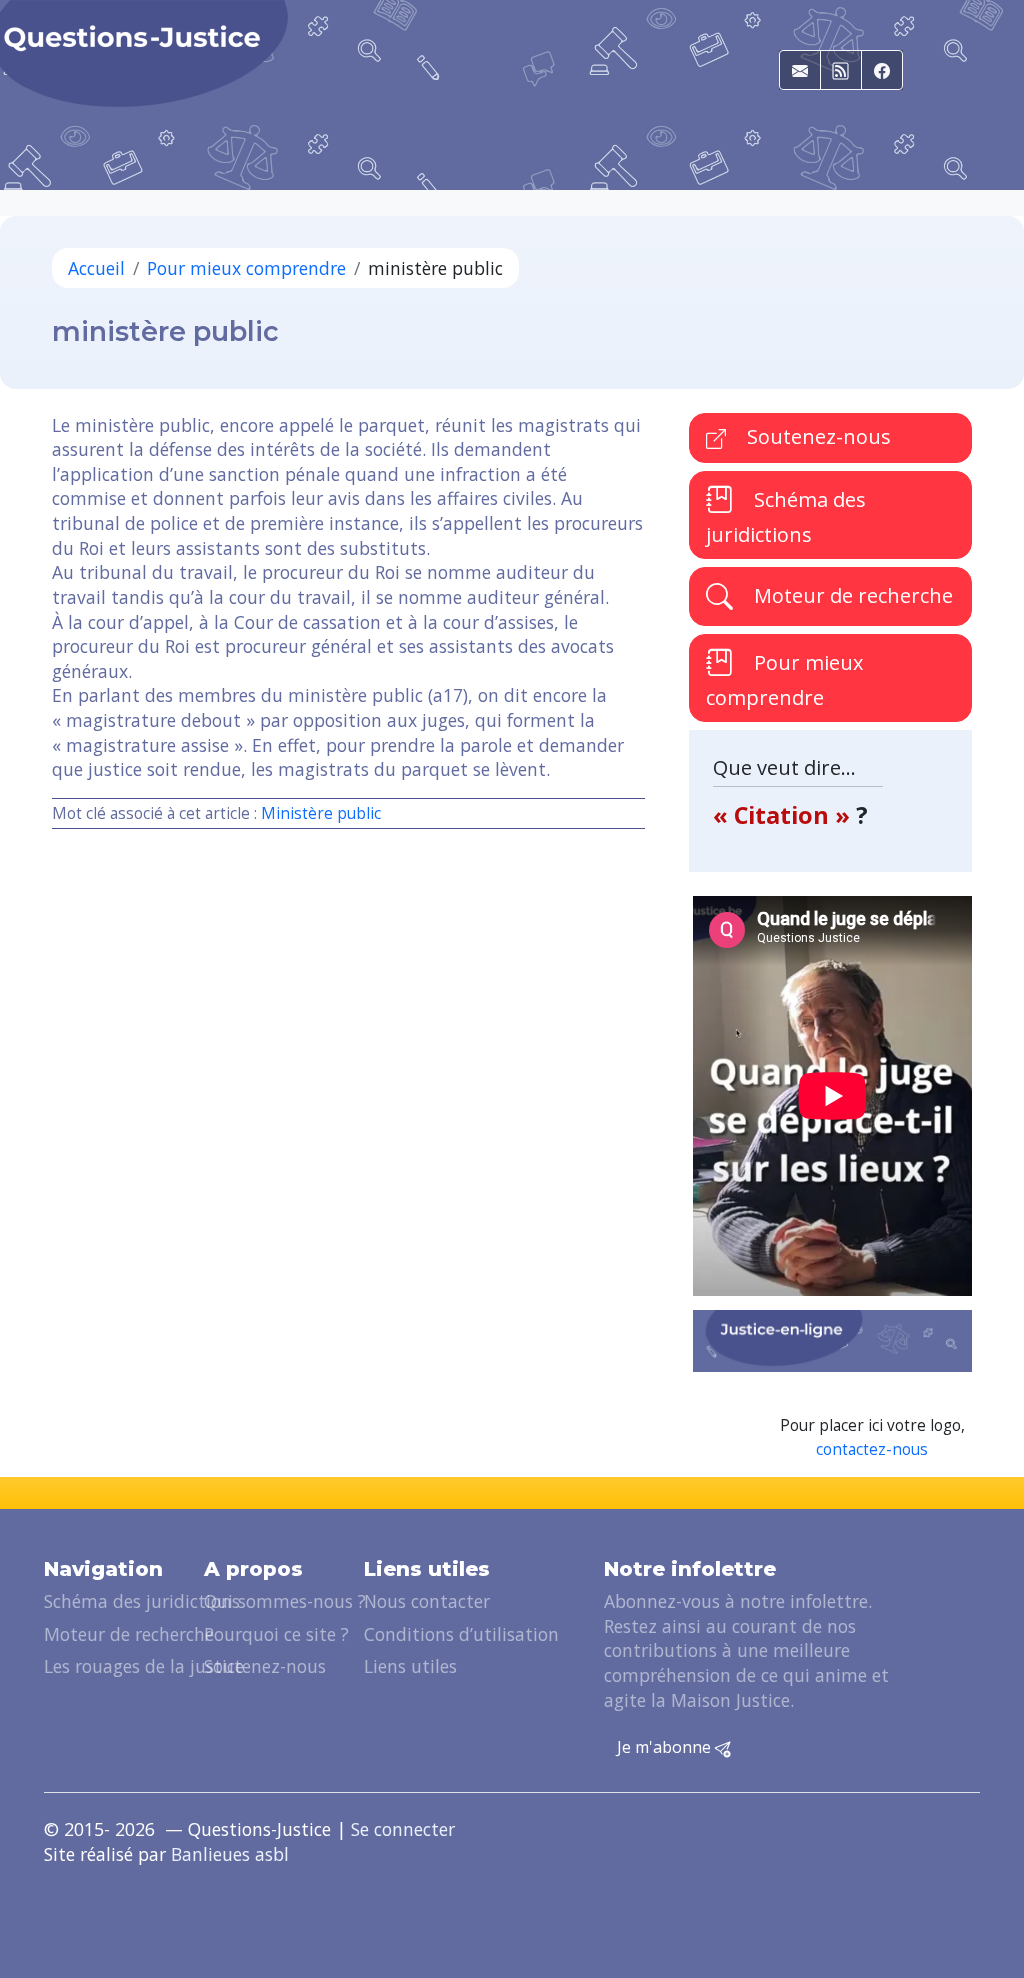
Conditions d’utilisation (461, 1634)
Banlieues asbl (230, 1854)
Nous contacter (427, 1601)
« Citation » (784, 815)
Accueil (96, 268)
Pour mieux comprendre (246, 268)
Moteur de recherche (851, 595)
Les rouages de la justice (144, 1666)
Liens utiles (410, 1666)
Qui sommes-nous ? (285, 1601)
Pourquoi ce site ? (276, 1634)
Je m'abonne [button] (666, 1747)
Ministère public (321, 813)
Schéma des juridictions (786, 517)
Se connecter (403, 1829)
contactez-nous (872, 1449)
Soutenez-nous (816, 436)
